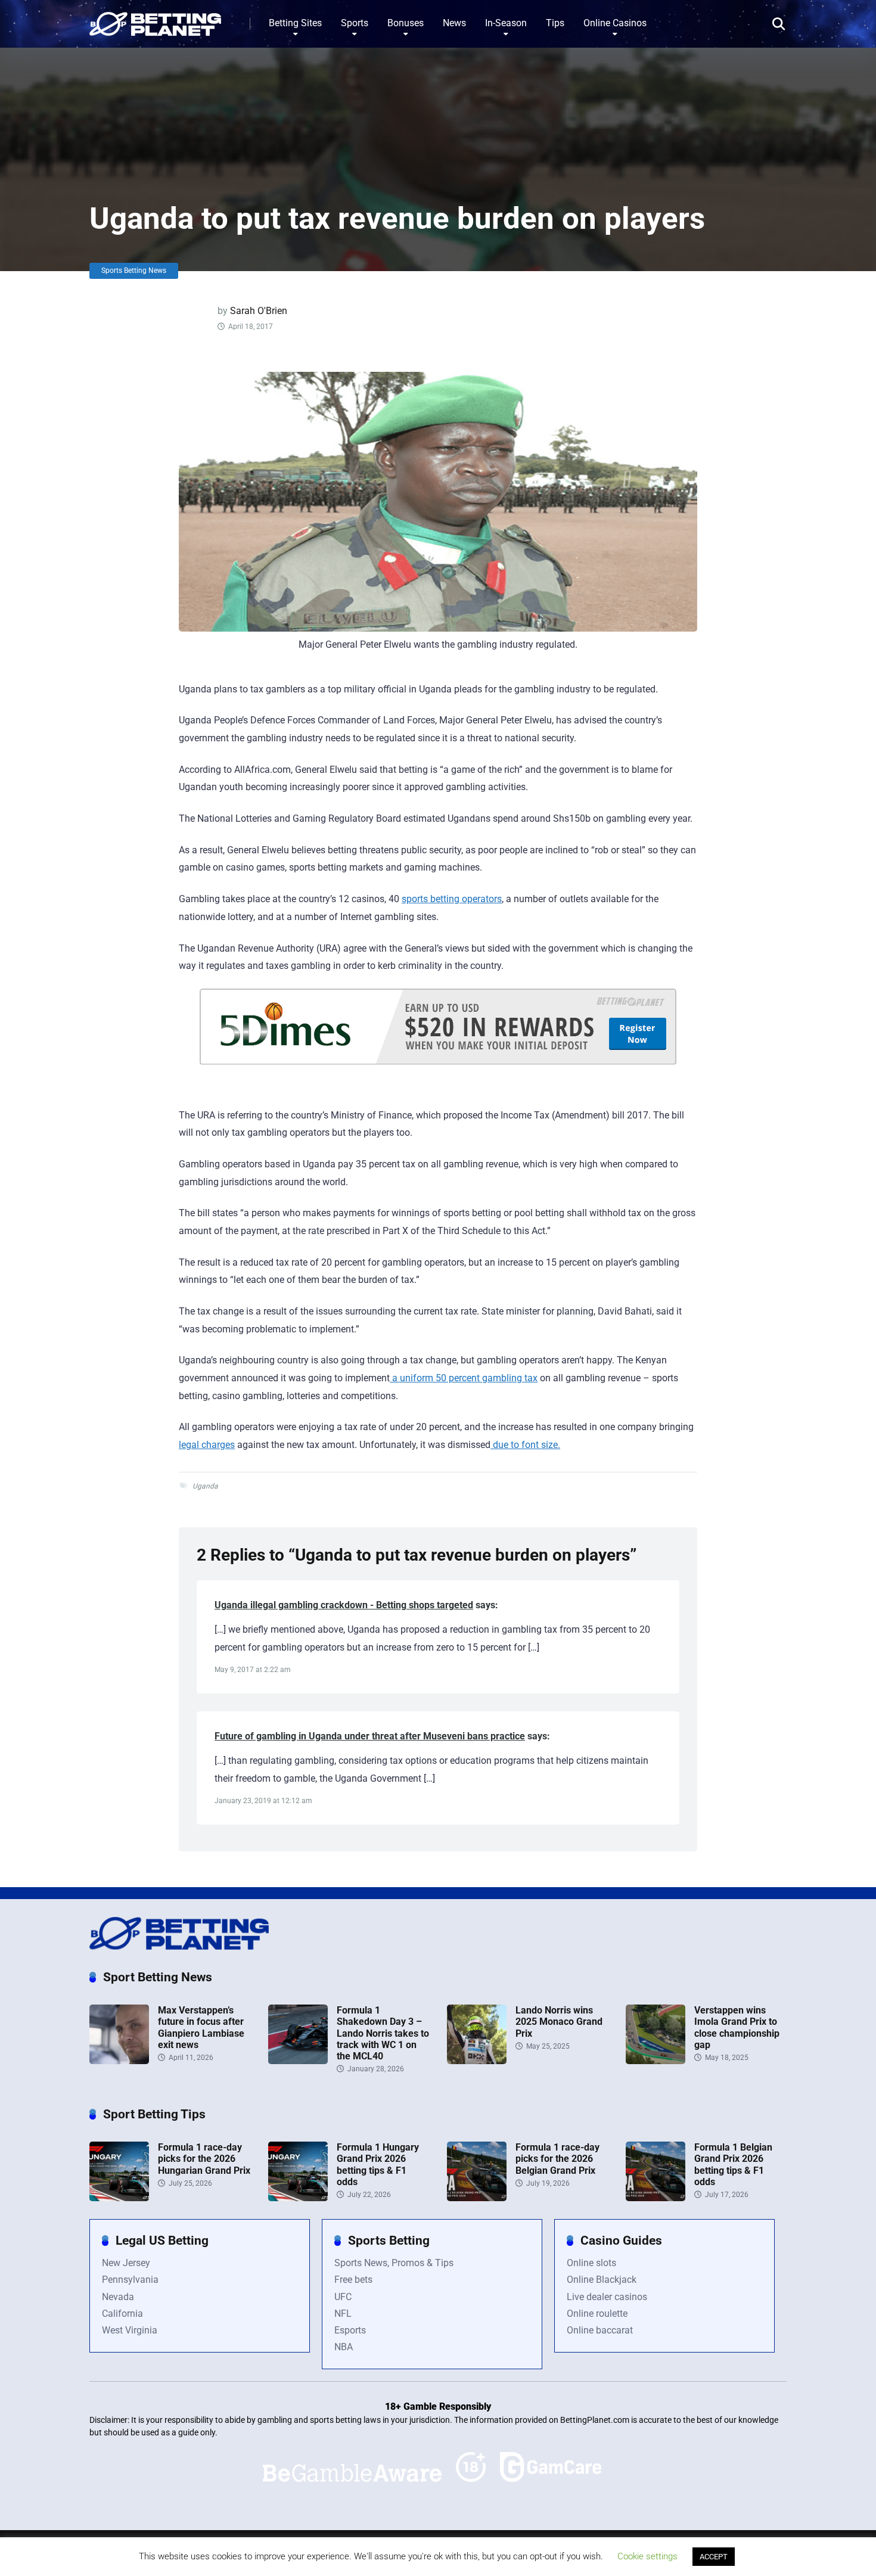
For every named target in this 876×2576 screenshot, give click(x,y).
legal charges (207, 1445)
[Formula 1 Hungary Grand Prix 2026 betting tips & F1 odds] (298, 2198)
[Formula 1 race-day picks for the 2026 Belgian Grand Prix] (477, 2198)
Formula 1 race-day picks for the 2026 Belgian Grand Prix (557, 2159)
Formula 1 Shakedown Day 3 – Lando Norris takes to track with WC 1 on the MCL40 (383, 2033)
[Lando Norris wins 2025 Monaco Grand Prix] (477, 2061)
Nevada (118, 2297)
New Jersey (126, 2263)
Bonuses (406, 23)
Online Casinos (615, 23)
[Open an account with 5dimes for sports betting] (438, 1040)
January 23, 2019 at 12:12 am (263, 1801)
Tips (555, 23)
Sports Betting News (134, 271)
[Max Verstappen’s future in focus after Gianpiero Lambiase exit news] (119, 2061)
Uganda (205, 1486)
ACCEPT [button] (714, 2557)
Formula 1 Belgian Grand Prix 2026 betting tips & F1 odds (733, 2165)
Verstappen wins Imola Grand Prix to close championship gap (737, 2027)
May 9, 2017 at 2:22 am (253, 1670)
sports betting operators (452, 899)
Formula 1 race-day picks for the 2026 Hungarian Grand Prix (204, 2159)
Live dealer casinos (607, 2297)
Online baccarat (600, 2330)
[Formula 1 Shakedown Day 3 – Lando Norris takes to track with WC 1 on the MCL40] (298, 2061)
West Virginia (130, 2330)
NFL (343, 2314)
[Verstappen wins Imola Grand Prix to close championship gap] (656, 2061)
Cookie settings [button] (647, 2556)
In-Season (506, 23)
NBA (344, 2347)
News (454, 23)
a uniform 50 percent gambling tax (464, 1378)
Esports (350, 2330)
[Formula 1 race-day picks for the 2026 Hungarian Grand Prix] (119, 2198)
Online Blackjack (602, 2280)
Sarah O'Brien (259, 311)
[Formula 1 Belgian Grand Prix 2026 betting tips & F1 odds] (656, 2198)
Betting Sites (295, 23)
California (122, 2314)
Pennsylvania (130, 2280)
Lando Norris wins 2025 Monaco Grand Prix (559, 2022)
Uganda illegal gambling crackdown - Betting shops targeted (344, 1605)
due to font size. (525, 1445)
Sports (355, 23)
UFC (343, 2297)
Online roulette (597, 2314)
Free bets (353, 2280)
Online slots (591, 2263)
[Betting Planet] (155, 19)
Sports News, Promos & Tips (394, 2263)
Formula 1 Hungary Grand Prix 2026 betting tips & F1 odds (378, 2165)
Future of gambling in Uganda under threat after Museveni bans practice (370, 1736)
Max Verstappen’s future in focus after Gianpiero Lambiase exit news (201, 2027)
